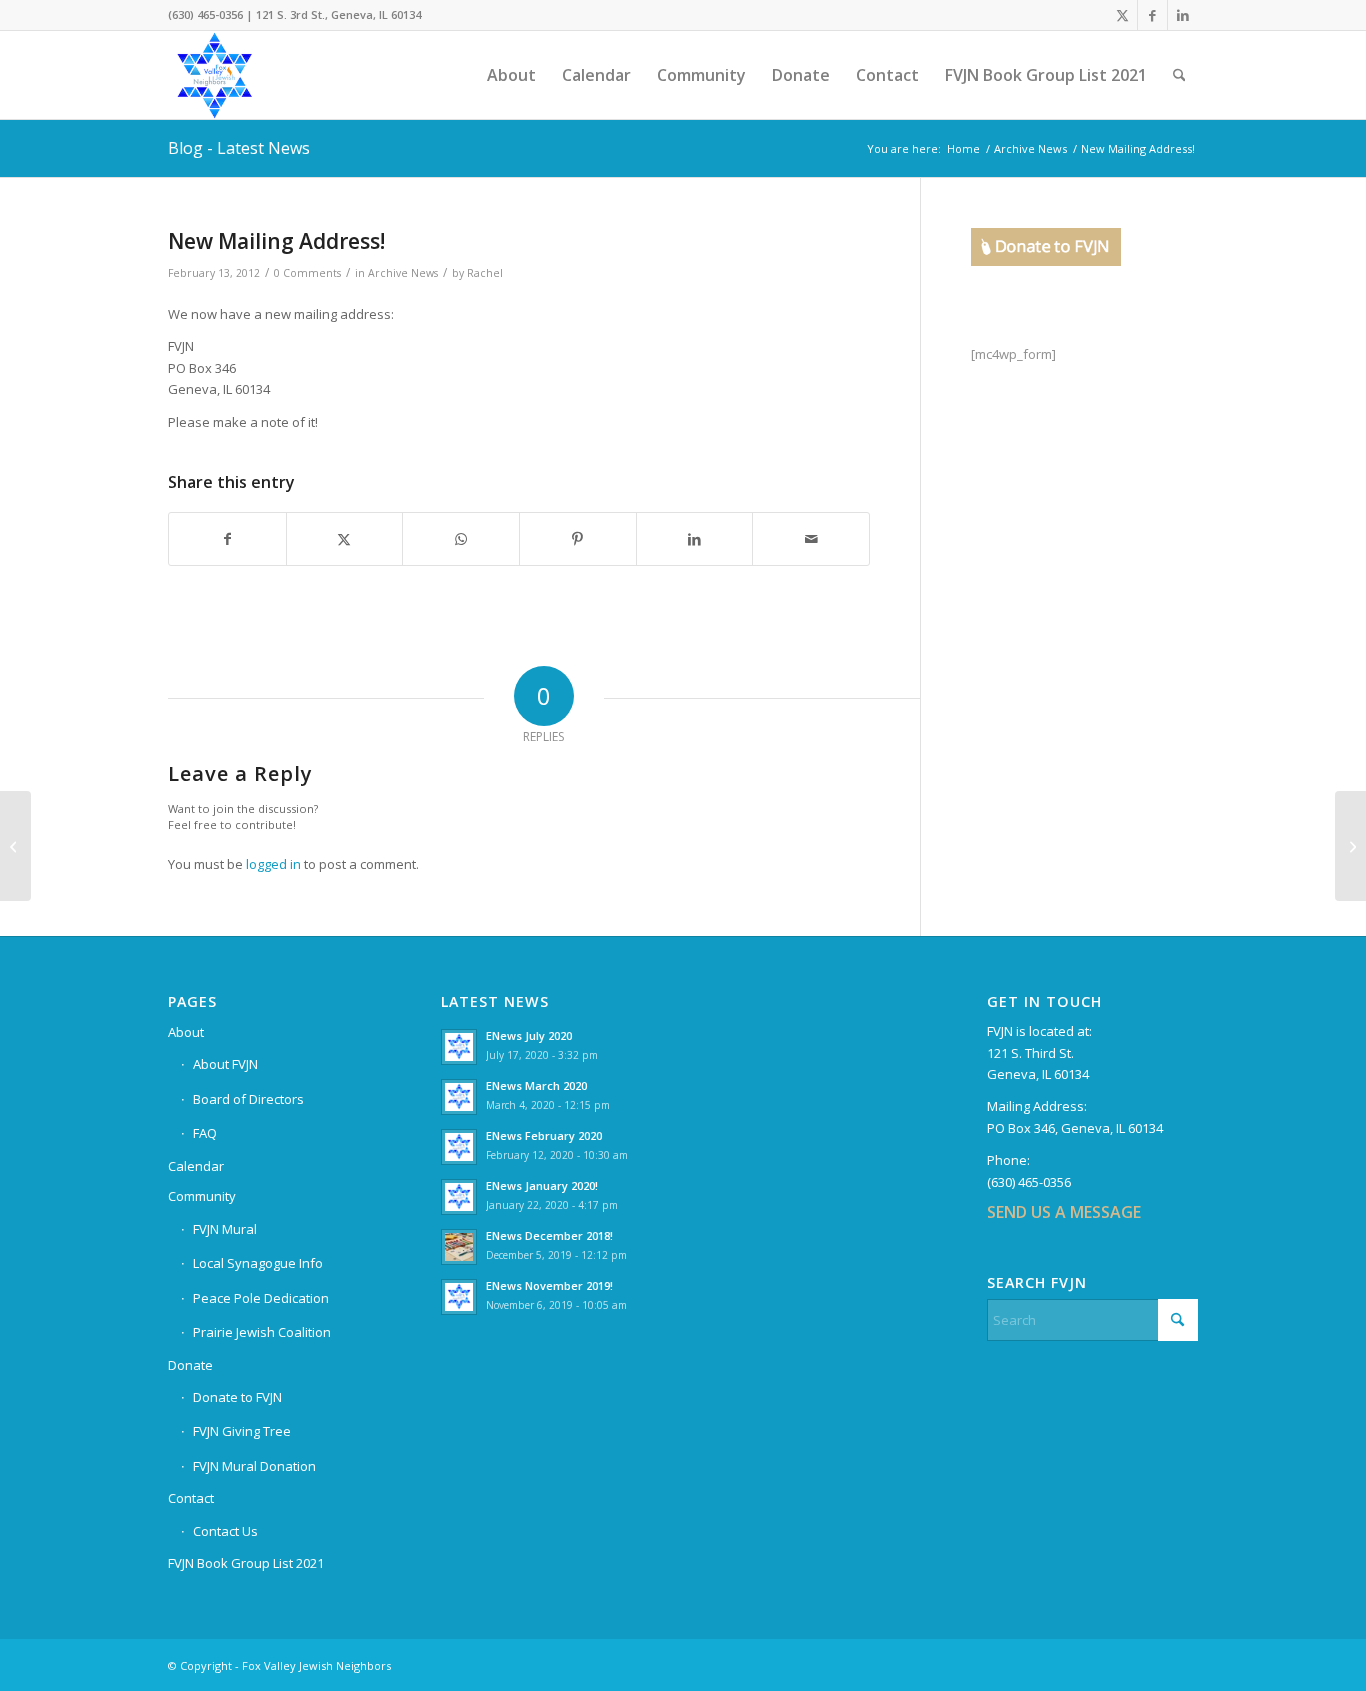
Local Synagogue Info (258, 1263)
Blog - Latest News (239, 148)
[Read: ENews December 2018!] (459, 1247)
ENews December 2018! (549, 1235)
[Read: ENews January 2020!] (459, 1197)
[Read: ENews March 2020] (459, 1097)
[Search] (1179, 75)
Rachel (485, 273)
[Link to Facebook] (1152, 15)
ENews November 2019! (549, 1285)
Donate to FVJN (237, 1397)
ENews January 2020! (542, 1185)
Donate (190, 1365)
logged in (273, 864)
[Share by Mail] (811, 539)
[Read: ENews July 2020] (459, 1047)
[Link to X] (1122, 15)
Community (202, 1196)
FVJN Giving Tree (242, 1431)
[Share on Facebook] (227, 539)
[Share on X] (345, 539)
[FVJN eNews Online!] (15, 846)
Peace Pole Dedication (261, 1298)
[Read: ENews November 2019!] (459, 1297)
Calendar (196, 1166)
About (186, 1032)
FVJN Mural (225, 1229)
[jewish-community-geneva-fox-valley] (264, 75)
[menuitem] (511, 75)
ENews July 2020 (529, 1035)
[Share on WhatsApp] (461, 539)
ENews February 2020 (544, 1135)
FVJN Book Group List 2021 (246, 1563)
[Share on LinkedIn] (695, 539)
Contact (191, 1498)
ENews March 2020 (536, 1085)
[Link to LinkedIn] (1183, 15)
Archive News (403, 273)
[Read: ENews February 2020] (459, 1147)
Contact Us (225, 1531)
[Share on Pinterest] (578, 539)
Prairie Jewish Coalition (262, 1332)
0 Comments (307, 273)
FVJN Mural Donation (254, 1466)
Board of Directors (248, 1099)
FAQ (205, 1133)
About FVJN (225, 1064)
